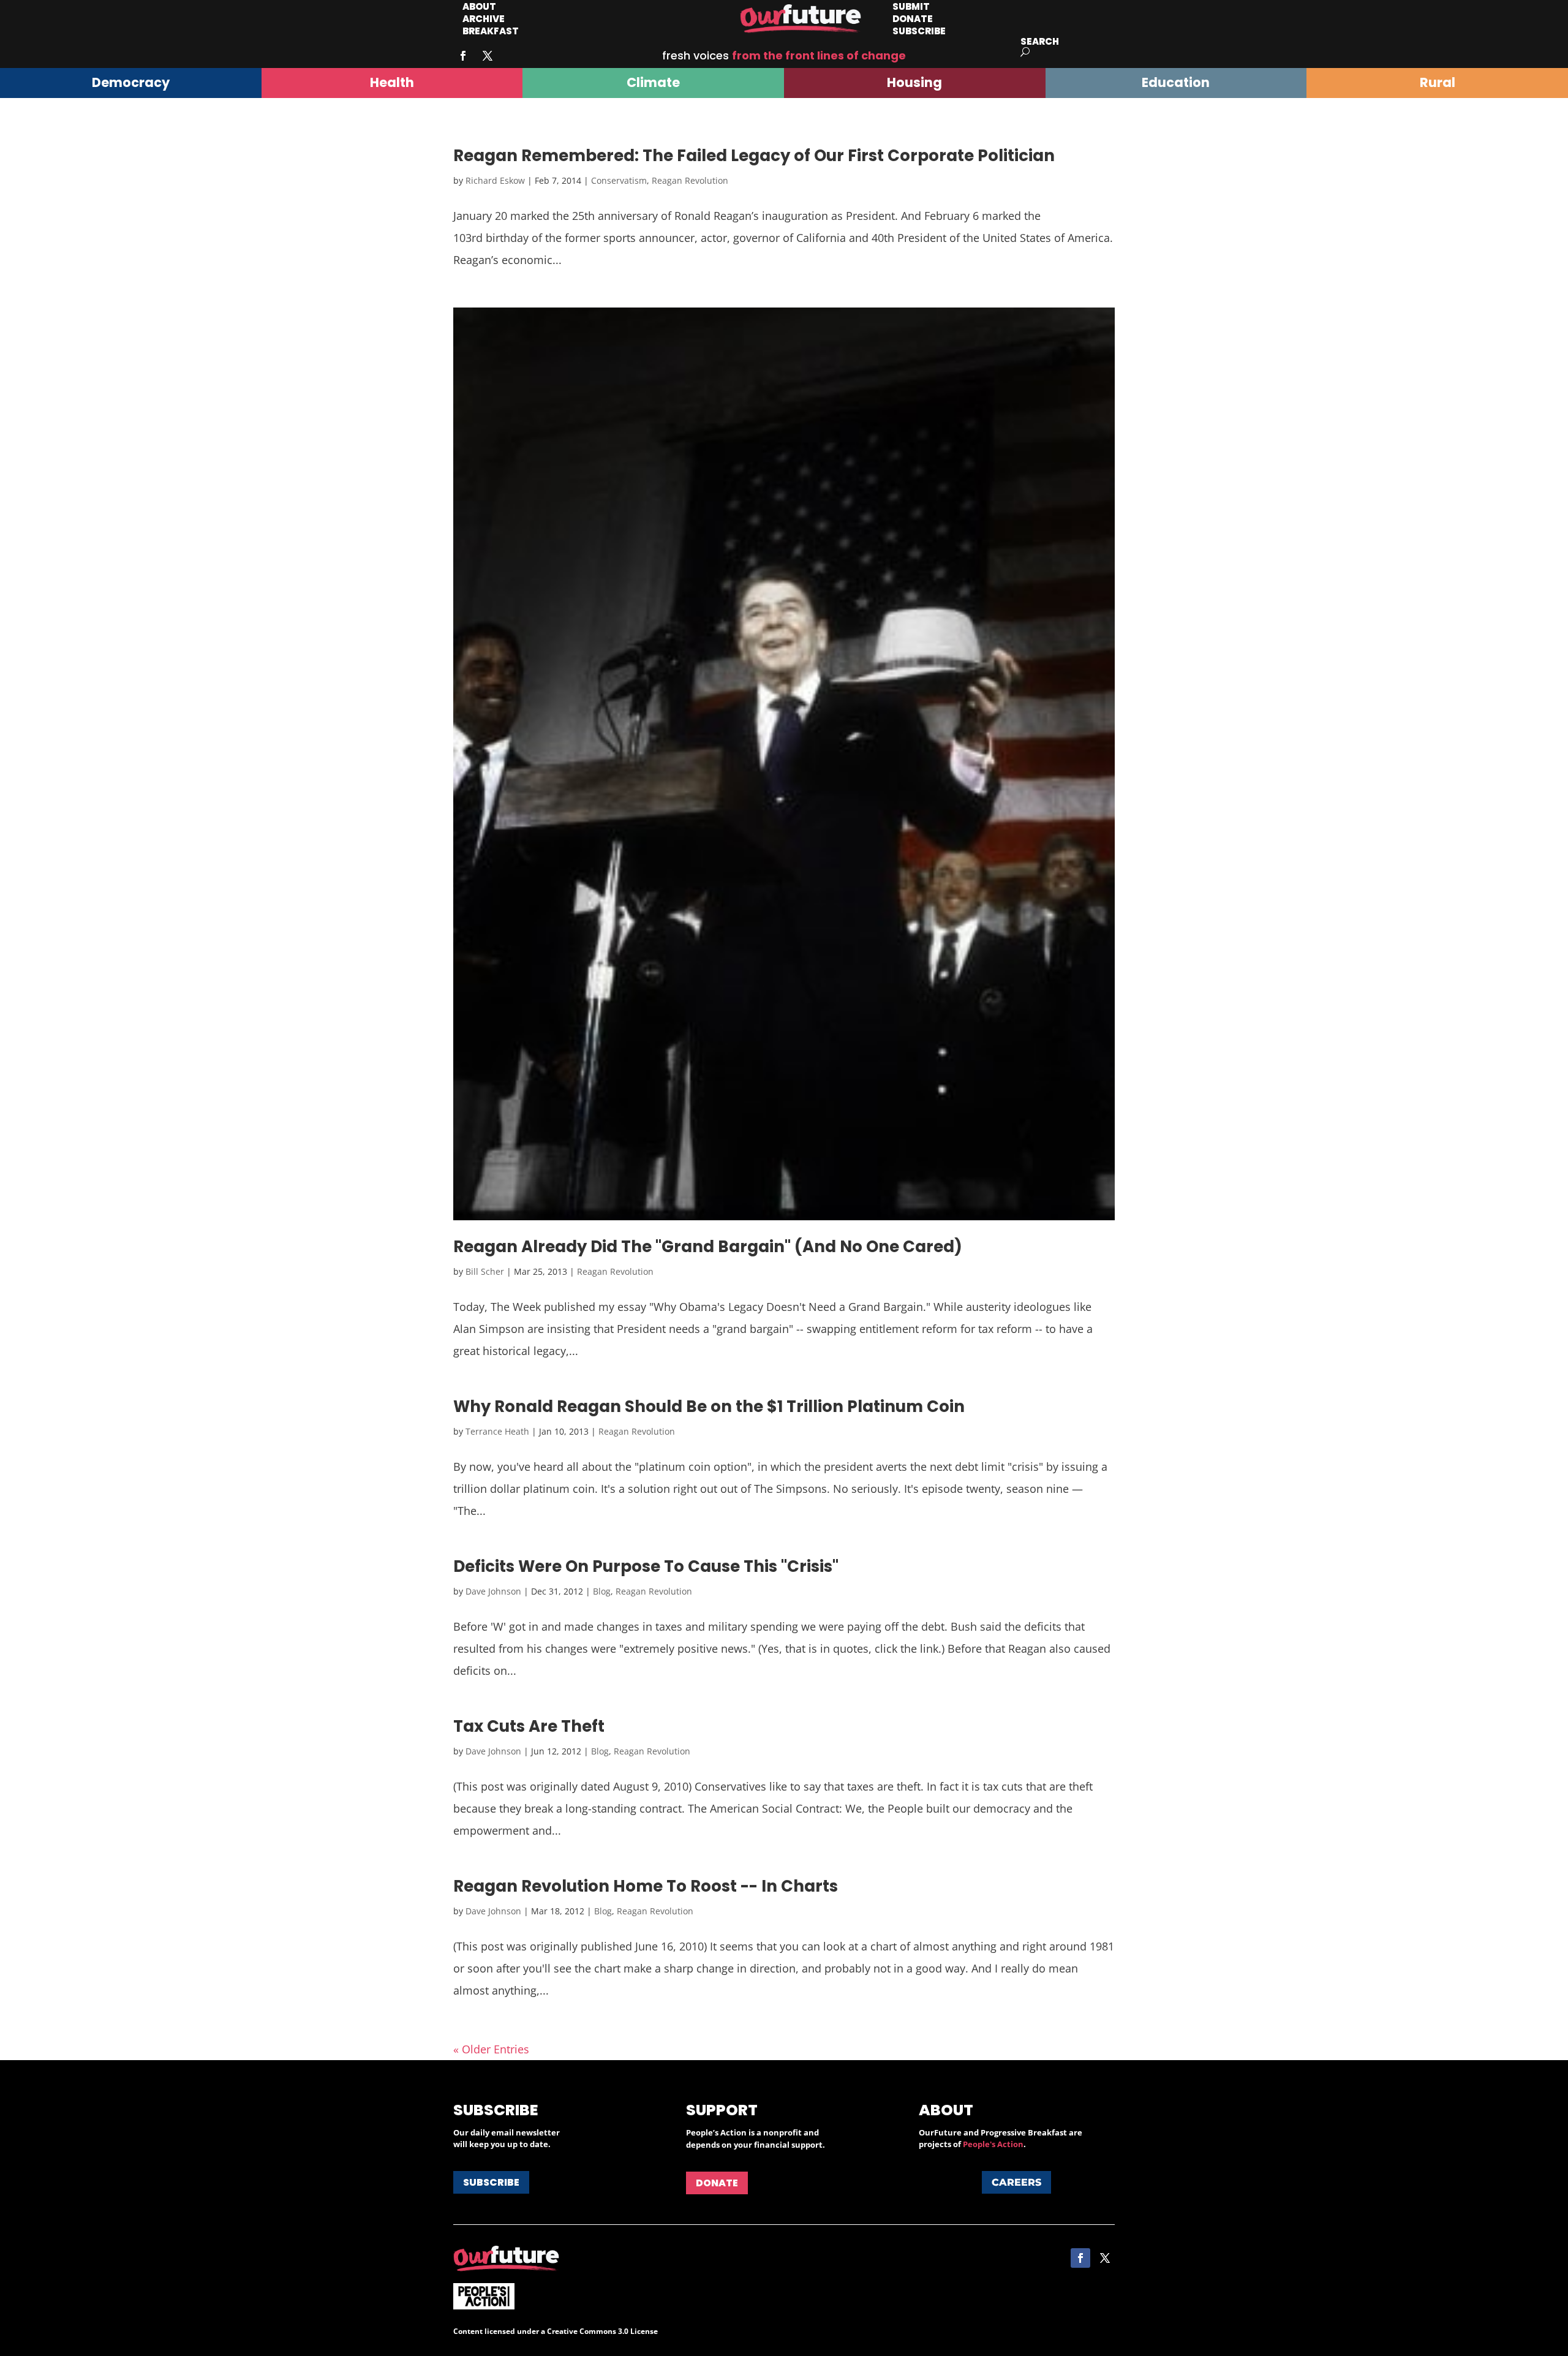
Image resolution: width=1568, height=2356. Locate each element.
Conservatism (619, 180)
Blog (602, 1591)
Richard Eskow (495, 180)
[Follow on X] (488, 56)
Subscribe (919, 31)
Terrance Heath (497, 1431)
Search (1040, 41)
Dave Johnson (493, 1591)
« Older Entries (491, 2049)
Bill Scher (485, 1271)
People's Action (993, 2144)
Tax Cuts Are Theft (529, 1726)
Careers (1016, 2182)
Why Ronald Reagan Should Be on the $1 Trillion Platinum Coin (709, 1406)
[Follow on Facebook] (463, 56)
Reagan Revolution (690, 180)
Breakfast (491, 31)
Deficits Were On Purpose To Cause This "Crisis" (646, 1566)
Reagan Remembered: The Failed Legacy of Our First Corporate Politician (754, 156)
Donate (717, 2183)
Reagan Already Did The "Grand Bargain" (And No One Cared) (708, 1247)
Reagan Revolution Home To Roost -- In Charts (646, 1886)
